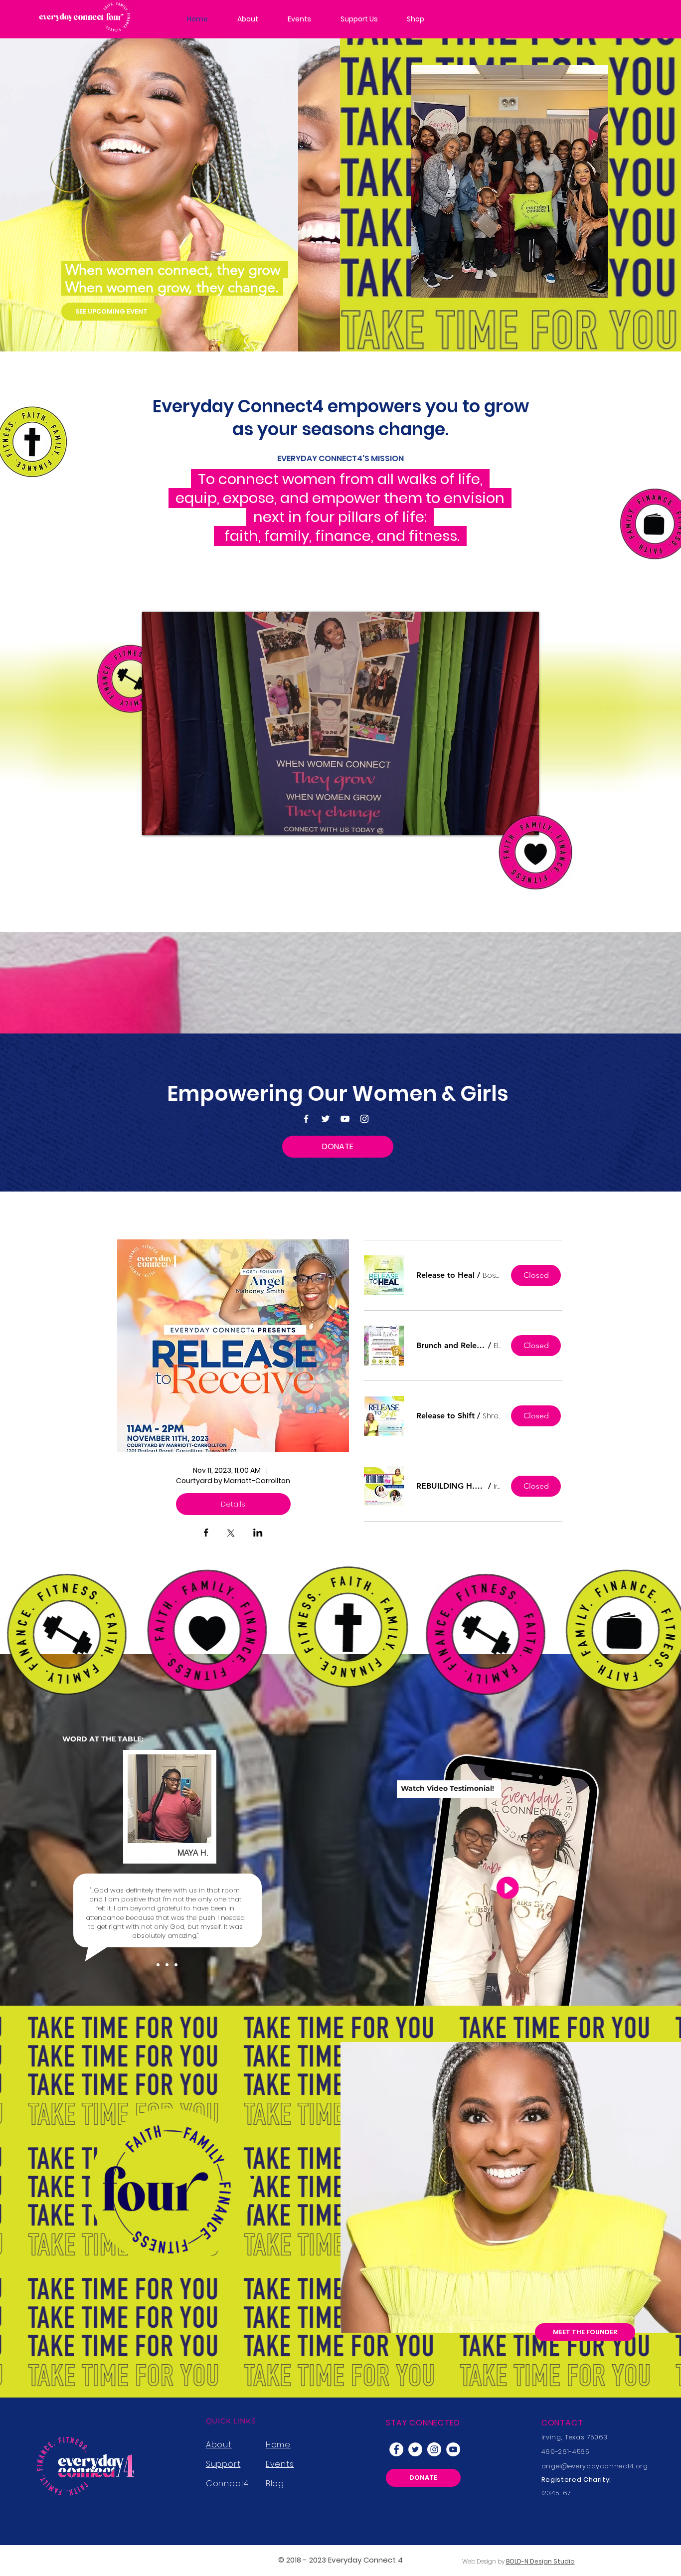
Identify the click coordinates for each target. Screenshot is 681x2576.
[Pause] (155, 822)
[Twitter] (415, 2449)
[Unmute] (172, 822)
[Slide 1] (158, 1965)
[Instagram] (434, 2449)
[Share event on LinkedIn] (258, 1534)
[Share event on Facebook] (206, 1534)
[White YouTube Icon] (345, 1119)
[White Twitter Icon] (326, 1119)
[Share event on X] (231, 1534)
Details (233, 1504)
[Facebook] (396, 2449)
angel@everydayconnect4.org (595, 2466)
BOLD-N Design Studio (540, 2561)
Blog (275, 2484)
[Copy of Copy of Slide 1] (176, 1965)
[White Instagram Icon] (364, 1119)
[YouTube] (453, 2449)
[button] (445, 1275)
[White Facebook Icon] (306, 1119)
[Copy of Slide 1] (167, 1965)
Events (280, 2464)
